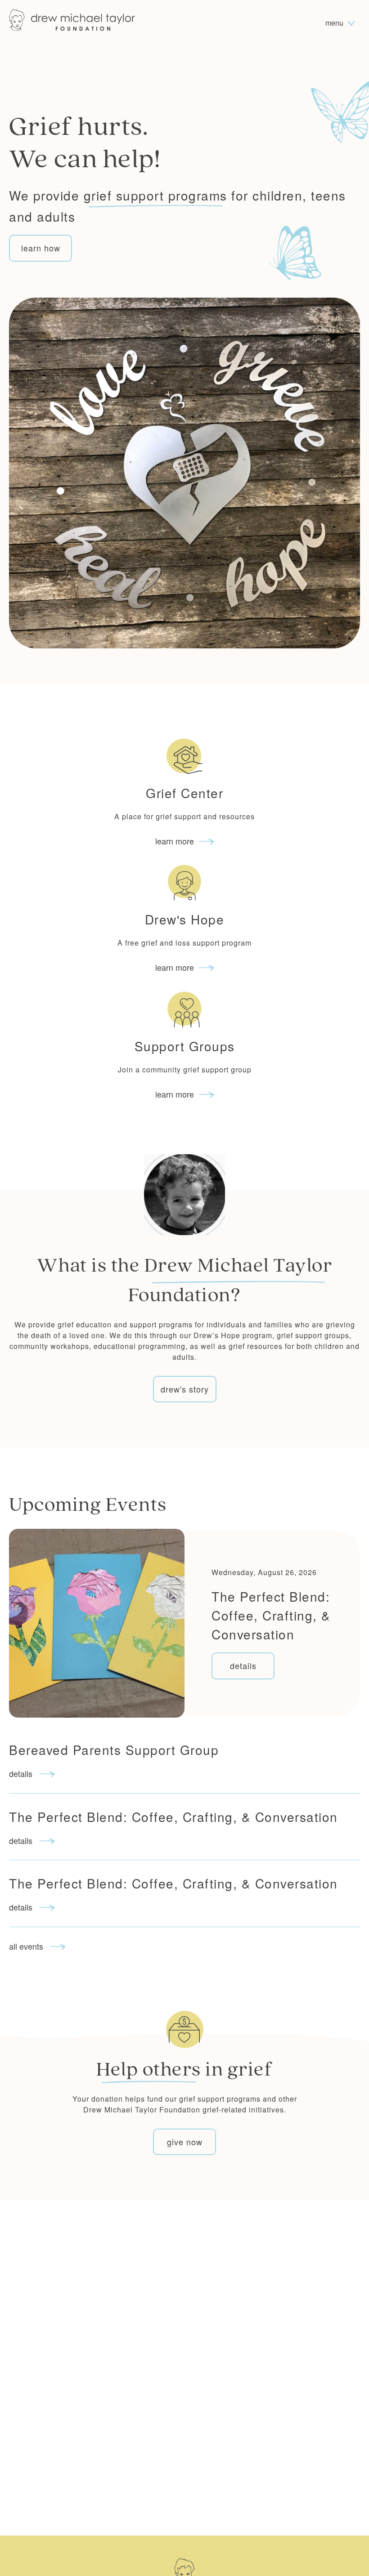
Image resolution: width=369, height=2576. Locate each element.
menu (335, 23)
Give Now (185, 2142)
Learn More (175, 841)
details (243, 1665)
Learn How (41, 248)
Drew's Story (185, 1389)
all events (27, 1946)
